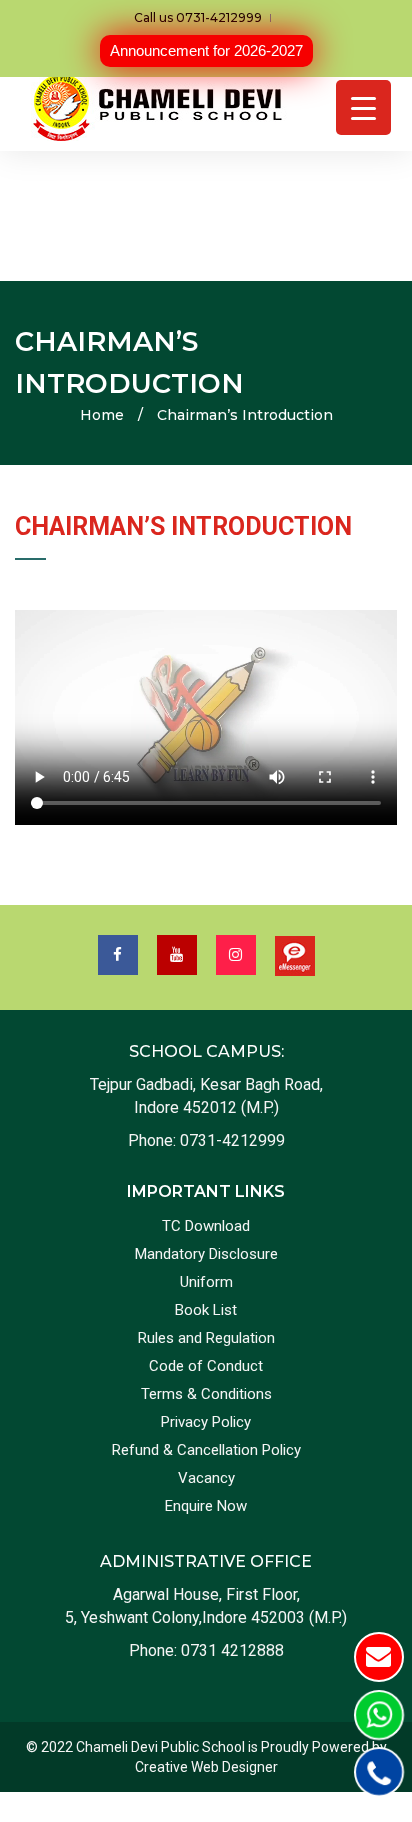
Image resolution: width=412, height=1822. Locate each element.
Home (102, 415)
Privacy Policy (206, 1422)
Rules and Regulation (206, 1338)
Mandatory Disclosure (206, 1254)
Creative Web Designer (206, 1767)
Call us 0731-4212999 (198, 17)
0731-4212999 (232, 1140)
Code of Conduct (206, 1366)
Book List (206, 1310)
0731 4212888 (232, 1650)
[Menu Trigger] (363, 107)
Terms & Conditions (206, 1394)
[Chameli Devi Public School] (160, 107)
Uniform (206, 1282)
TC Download (206, 1226)
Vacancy (206, 1478)
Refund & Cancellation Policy (206, 1450)
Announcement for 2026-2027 (206, 50)
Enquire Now (206, 1506)
